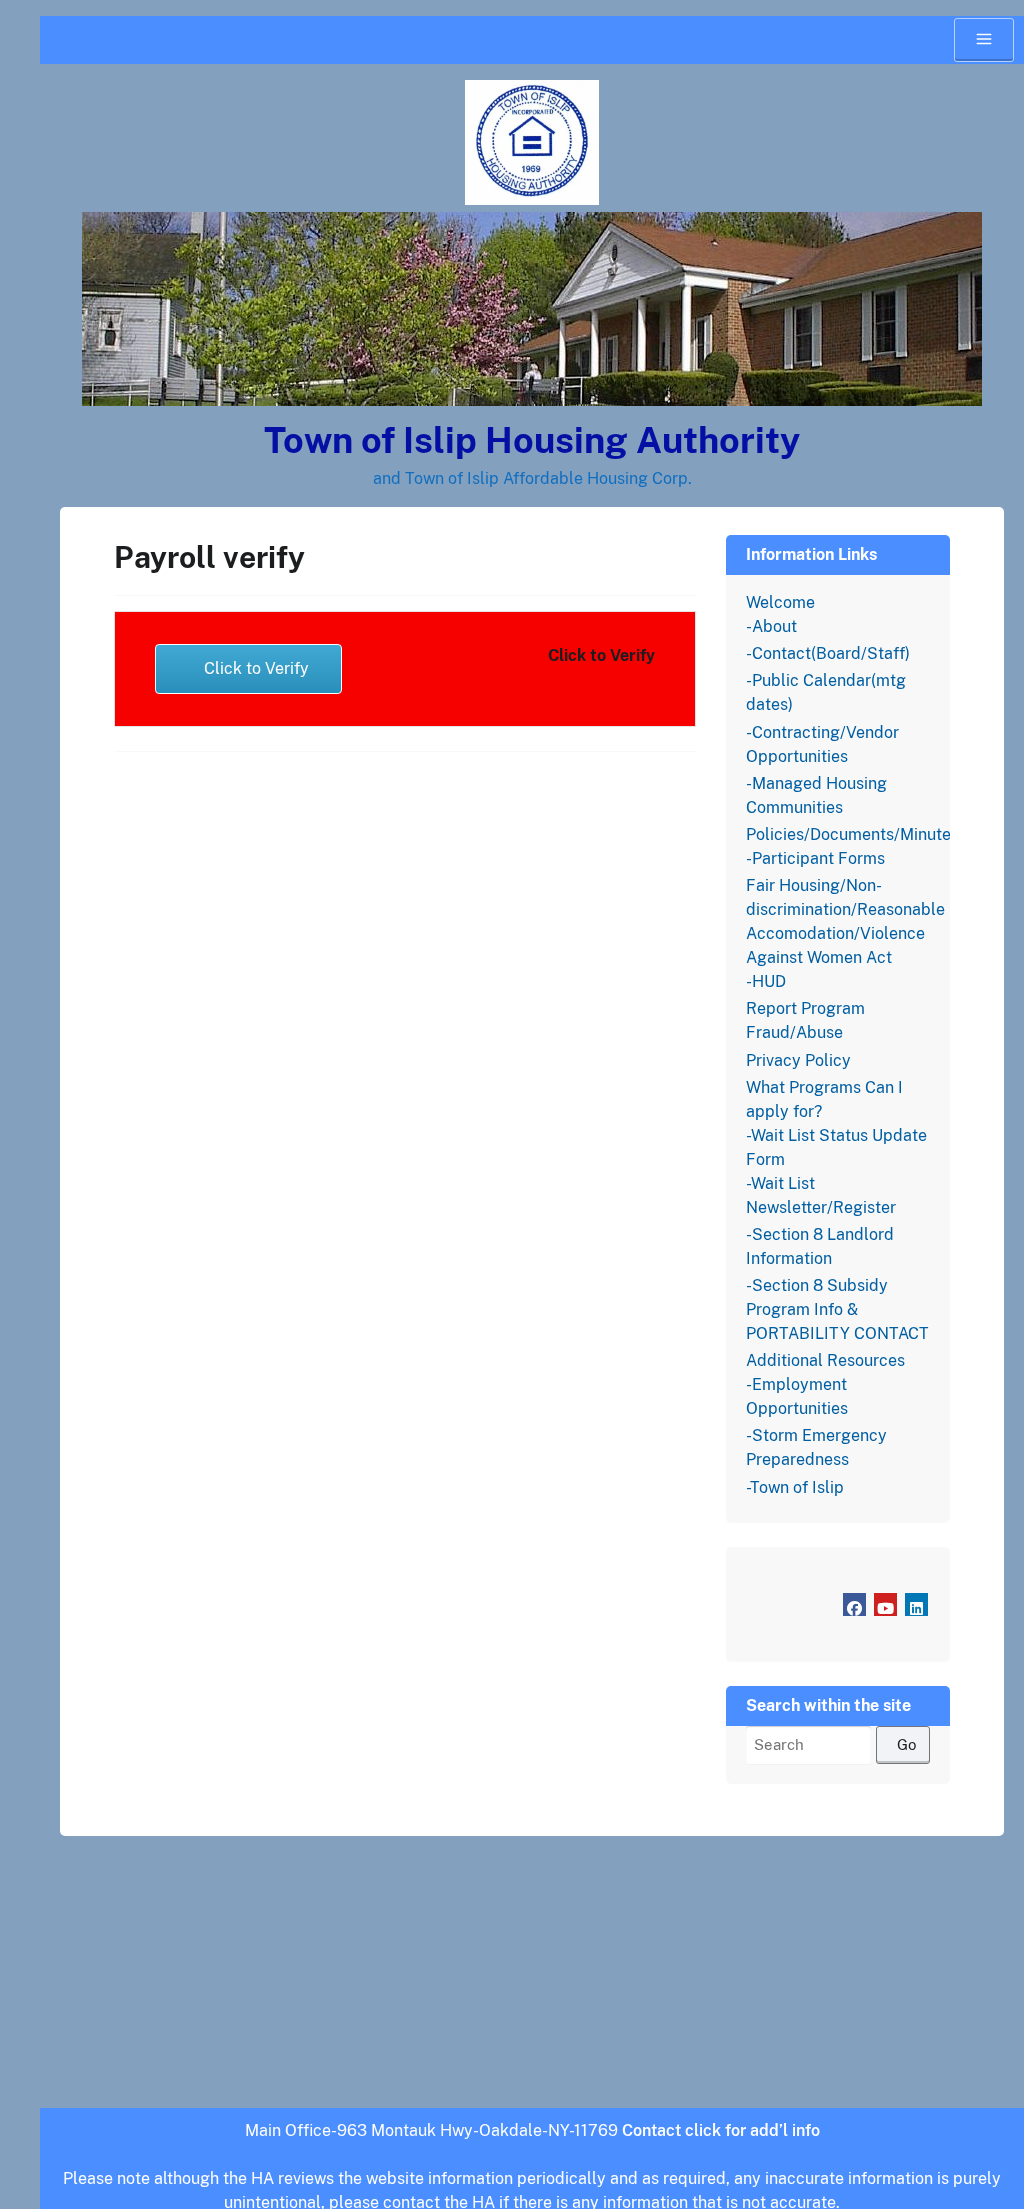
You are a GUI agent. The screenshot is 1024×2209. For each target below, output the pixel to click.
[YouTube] (885, 1604)
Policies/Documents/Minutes (852, 834)
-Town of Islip (795, 1487)
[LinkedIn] (916, 1604)
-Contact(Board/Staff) (828, 653)
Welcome (780, 602)
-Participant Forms (815, 858)
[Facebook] (854, 1604)
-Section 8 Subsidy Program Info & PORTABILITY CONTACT (837, 1309)
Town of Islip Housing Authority (532, 440)
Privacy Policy (798, 1060)
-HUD (766, 981)
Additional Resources (825, 1360)
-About (771, 626)
